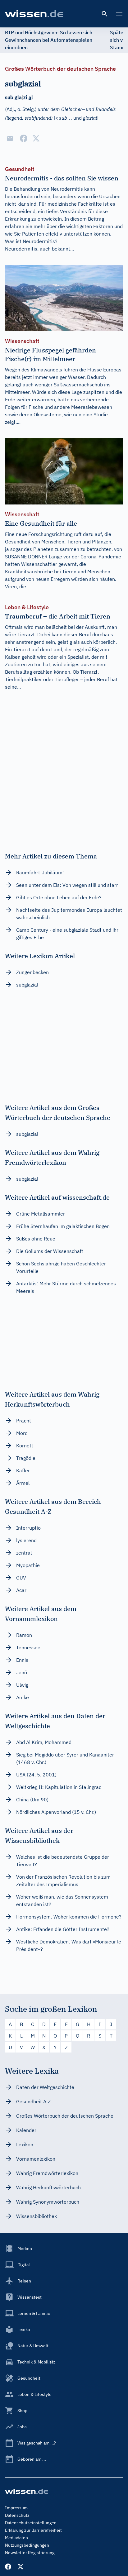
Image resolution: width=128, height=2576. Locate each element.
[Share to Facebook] (24, 138)
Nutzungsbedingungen (27, 2545)
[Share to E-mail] (10, 138)
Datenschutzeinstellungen (31, 2523)
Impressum (16, 2508)
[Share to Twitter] (36, 138)
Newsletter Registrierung (30, 2553)
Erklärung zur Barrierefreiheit (33, 2530)
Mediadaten (16, 2538)
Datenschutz (17, 2515)
